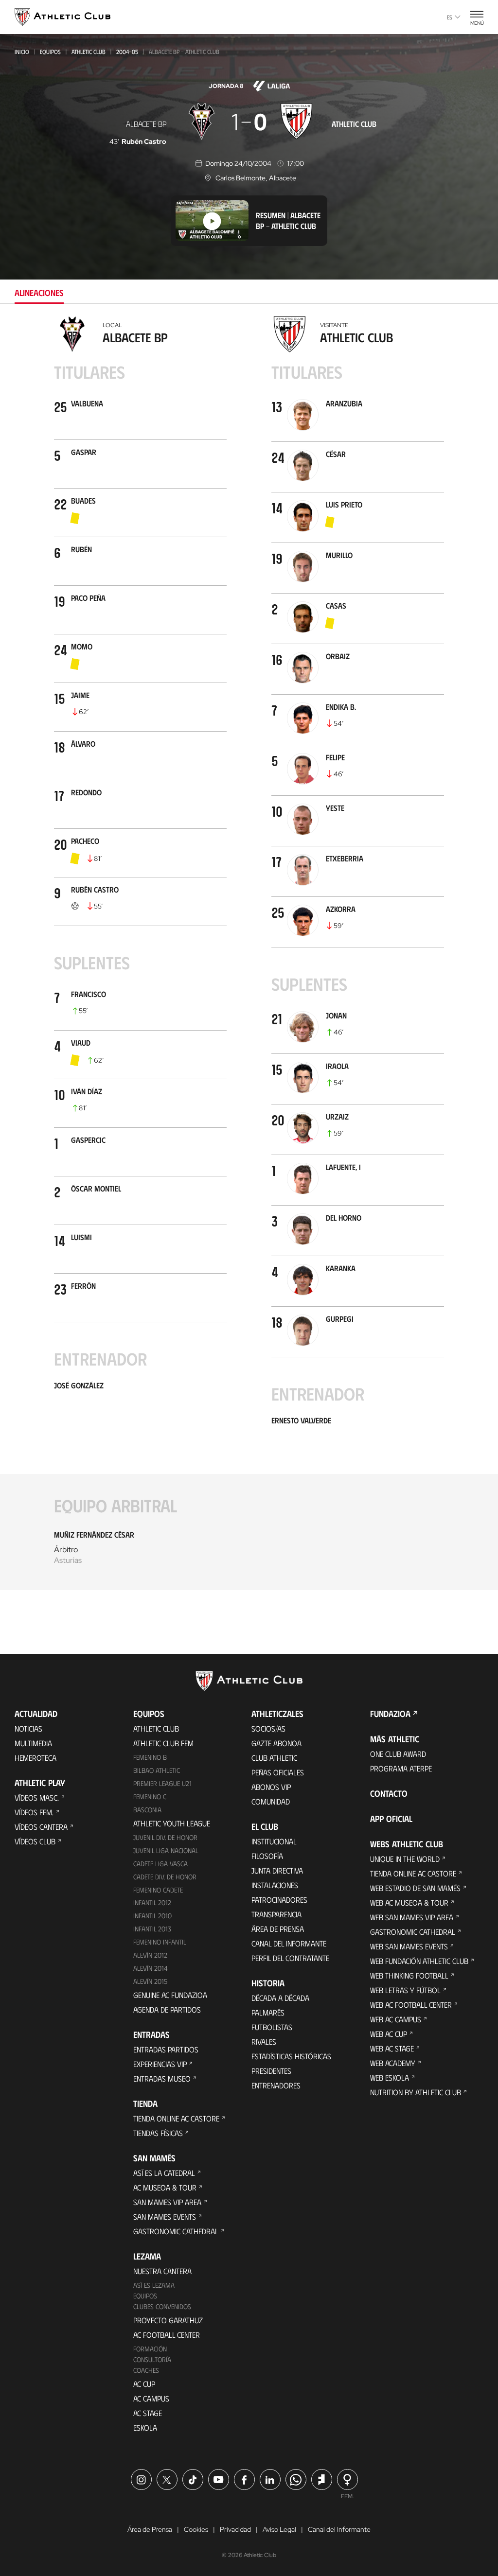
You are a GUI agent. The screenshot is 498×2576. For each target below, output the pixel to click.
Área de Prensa (278, 1929)
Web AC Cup (389, 2034)
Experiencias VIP (160, 2064)
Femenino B (150, 1757)
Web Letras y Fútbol (405, 1990)
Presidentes (271, 2071)
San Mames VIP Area (167, 2202)
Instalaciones (275, 1885)
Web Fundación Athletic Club (419, 1961)
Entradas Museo (162, 2078)
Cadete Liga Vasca (160, 1864)
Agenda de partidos (167, 2009)
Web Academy (393, 2063)
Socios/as (268, 1728)
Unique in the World (405, 1859)
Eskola (145, 2427)
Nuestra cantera (162, 2271)
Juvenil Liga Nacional (166, 1850)
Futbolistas (272, 2027)
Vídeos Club (35, 1841)
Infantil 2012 (152, 1902)
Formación (150, 2349)
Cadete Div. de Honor (165, 1877)
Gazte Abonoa (276, 1743)
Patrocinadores (279, 1900)
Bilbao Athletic (157, 1770)
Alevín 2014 (151, 1968)
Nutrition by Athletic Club (416, 2092)
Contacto (389, 1793)
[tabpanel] (249, 959)
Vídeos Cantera (41, 1827)
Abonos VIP (271, 1787)
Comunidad (271, 1801)
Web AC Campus (396, 2019)
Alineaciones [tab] (39, 293)
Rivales (264, 2042)
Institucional (274, 1841)
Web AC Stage (392, 2048)
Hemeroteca (36, 1758)
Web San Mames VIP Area (412, 1917)
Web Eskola (390, 2077)
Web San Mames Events (409, 1946)
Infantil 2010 (152, 1916)
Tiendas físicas (158, 2133)
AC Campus (151, 2398)
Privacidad (235, 2529)
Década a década (280, 1998)
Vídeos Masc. (37, 1797)
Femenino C (150, 1796)
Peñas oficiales (278, 1772)
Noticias (28, 1728)
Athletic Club (89, 52)
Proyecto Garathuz (168, 2320)
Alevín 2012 (150, 1955)
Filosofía (267, 1856)
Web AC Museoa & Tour (409, 1902)
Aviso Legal (279, 2529)
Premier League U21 (162, 1783)
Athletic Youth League (172, 1823)
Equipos (50, 52)
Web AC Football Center (411, 2005)
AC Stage (148, 2413)
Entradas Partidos (166, 2049)
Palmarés (268, 2012)
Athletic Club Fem (163, 1743)
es (450, 17)
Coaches (146, 2370)
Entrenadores (276, 2085)
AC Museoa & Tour (165, 2187)
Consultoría (152, 2359)
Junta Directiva (277, 1870)
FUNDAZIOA (390, 1714)
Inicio (22, 52)
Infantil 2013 (152, 1929)
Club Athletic (274, 1758)
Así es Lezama (154, 2285)
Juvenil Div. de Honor (165, 1837)
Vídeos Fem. (34, 1812)
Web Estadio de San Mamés (415, 1888)
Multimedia (33, 1743)
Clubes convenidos (162, 2306)
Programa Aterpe (401, 1768)
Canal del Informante (289, 1943)
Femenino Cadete (158, 1890)
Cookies (196, 2529)
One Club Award (398, 1754)
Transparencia (276, 1914)
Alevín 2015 (150, 1981)
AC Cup (144, 2384)
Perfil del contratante (290, 1958)
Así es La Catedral (164, 2173)
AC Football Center (167, 2335)
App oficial (391, 1819)
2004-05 (127, 52)
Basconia (147, 1810)
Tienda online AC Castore (176, 2118)
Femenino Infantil (160, 1942)
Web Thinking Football (409, 1975)
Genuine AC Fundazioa (170, 1995)
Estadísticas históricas (291, 2056)
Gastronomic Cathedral (176, 2231)
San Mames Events (165, 2217)
